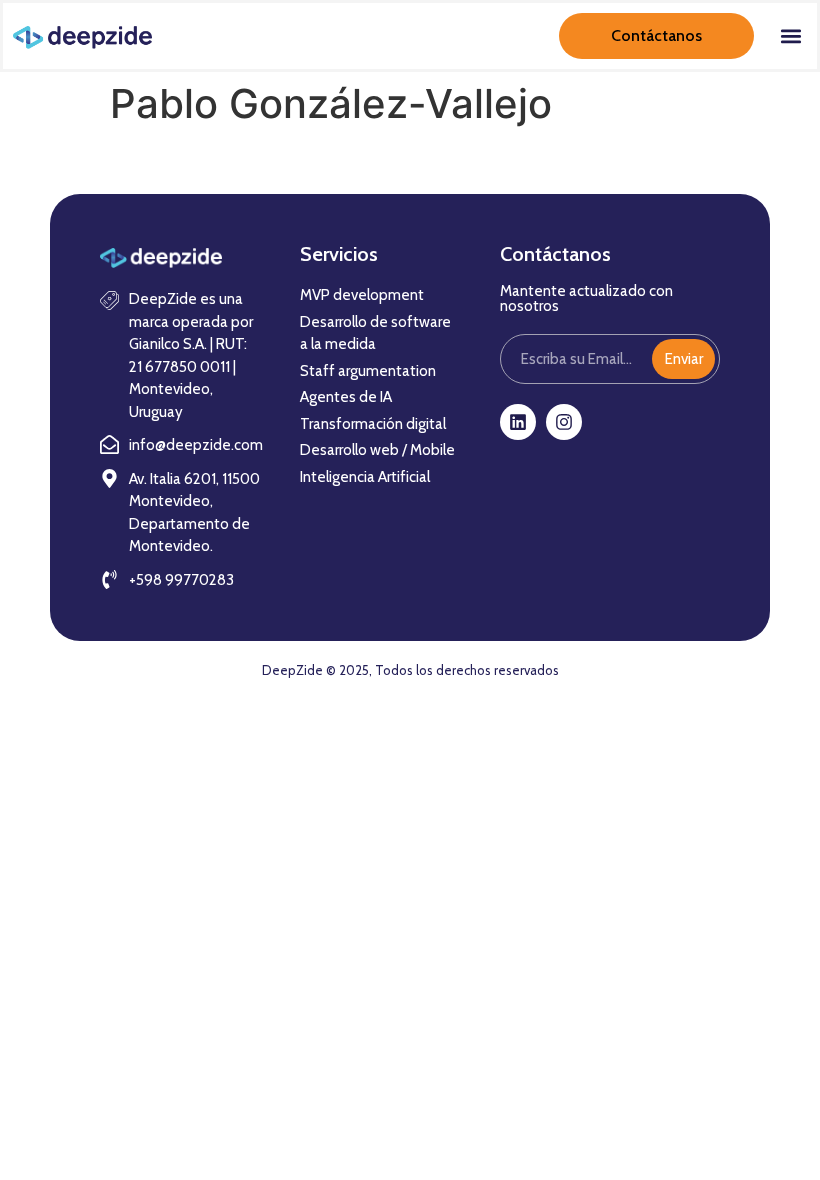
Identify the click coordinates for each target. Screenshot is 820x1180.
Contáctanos (656, 35)
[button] (790, 36)
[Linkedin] (518, 422)
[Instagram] (564, 422)
